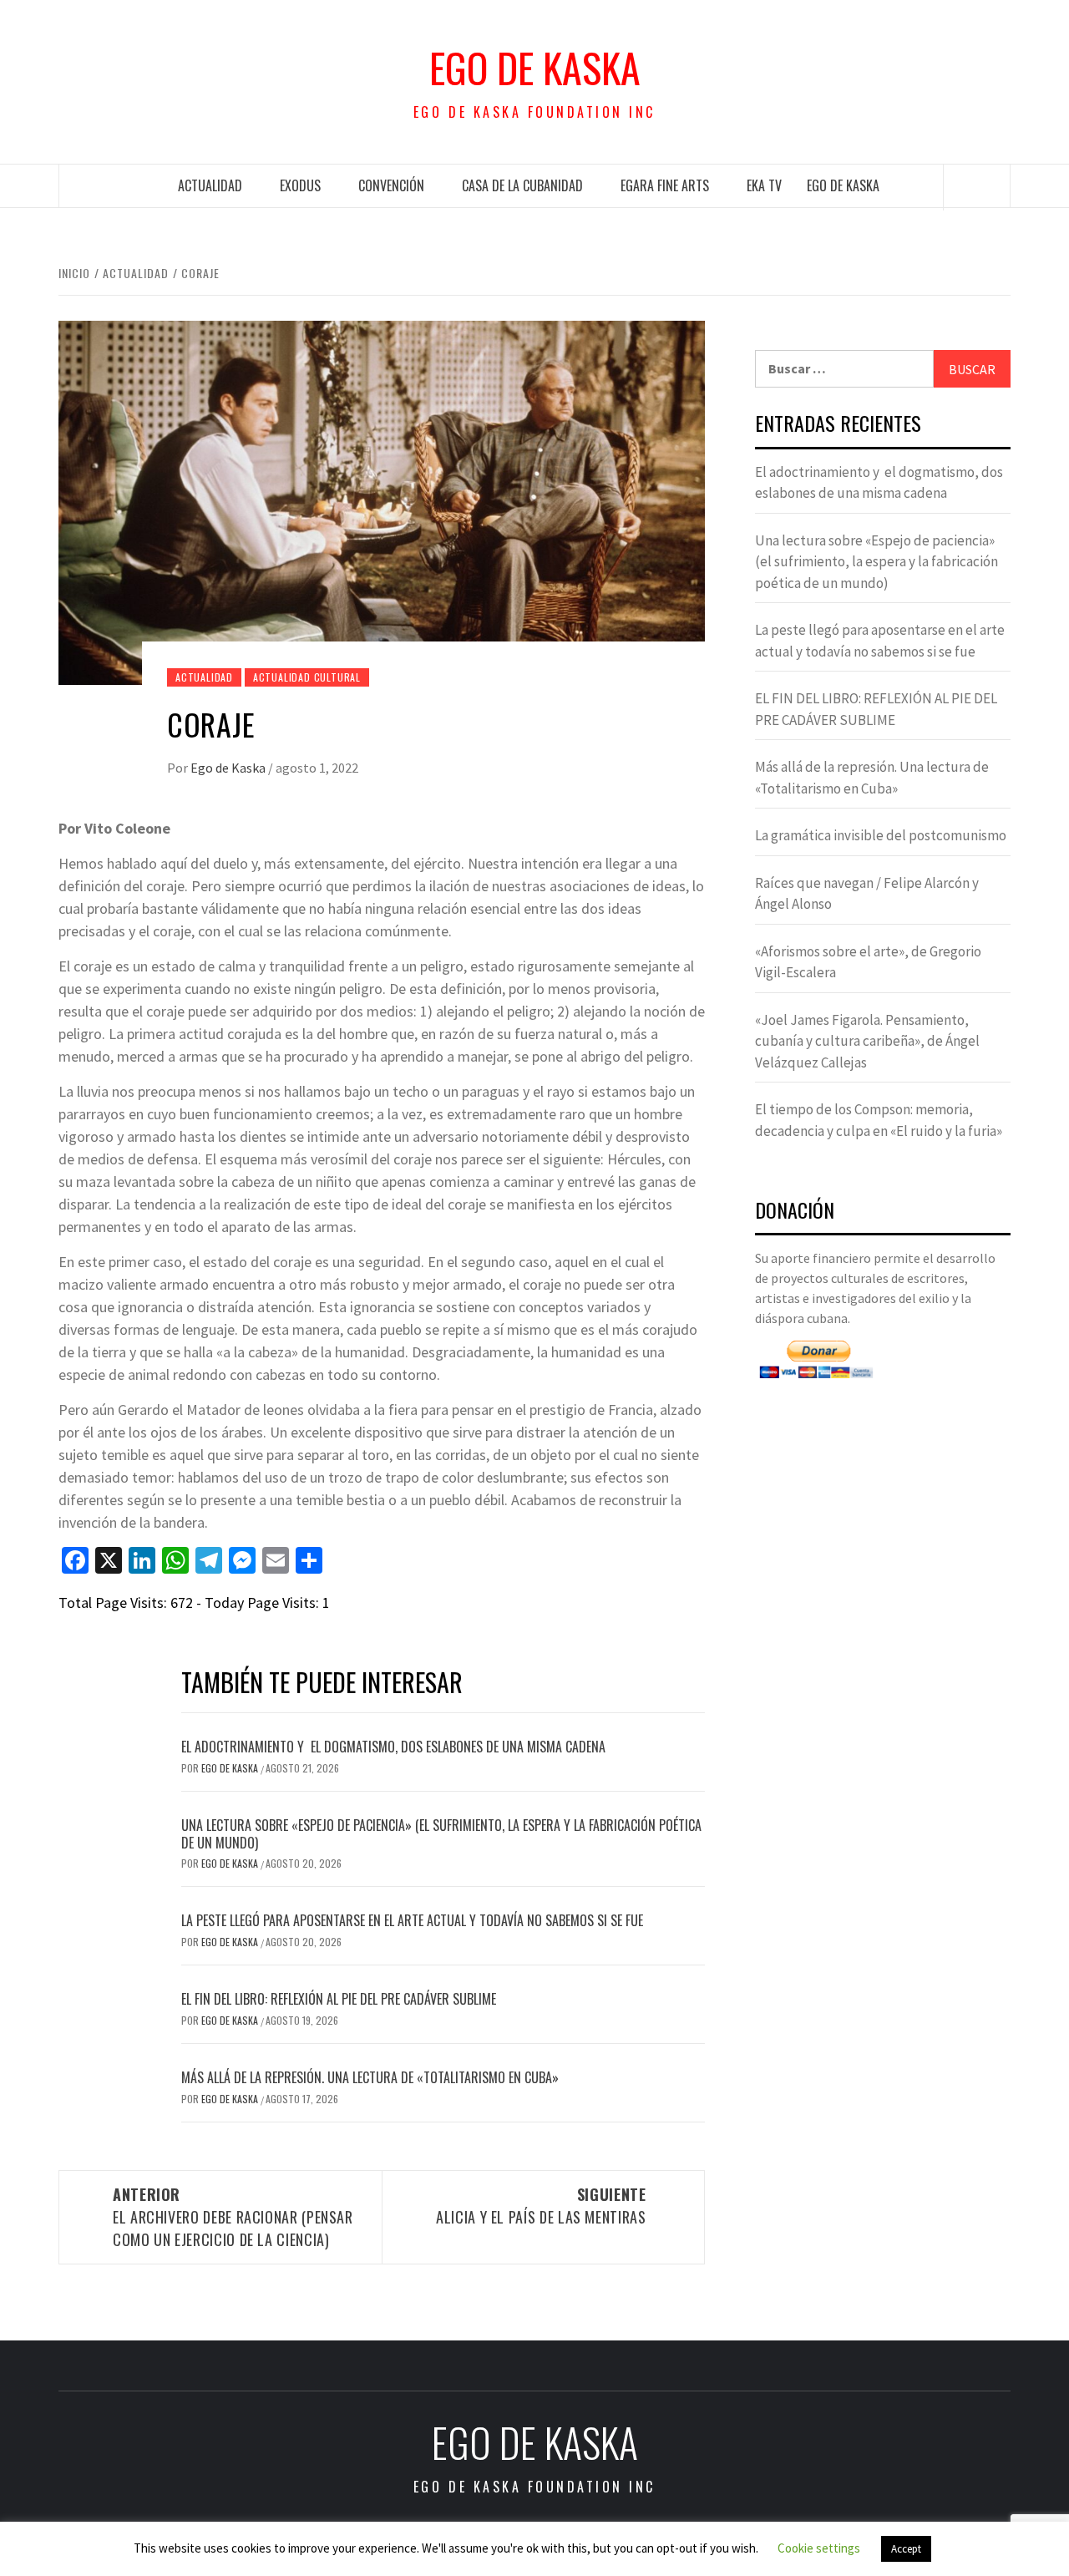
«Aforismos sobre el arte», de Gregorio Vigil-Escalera (868, 962)
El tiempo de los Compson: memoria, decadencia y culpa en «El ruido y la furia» (879, 1120)
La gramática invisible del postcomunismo (881, 835)
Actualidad (210, 185)
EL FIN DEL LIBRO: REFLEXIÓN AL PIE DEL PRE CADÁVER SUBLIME (339, 1999)
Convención (391, 185)
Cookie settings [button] (819, 2548)
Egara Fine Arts (665, 185)
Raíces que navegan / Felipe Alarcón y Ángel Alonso (867, 894)
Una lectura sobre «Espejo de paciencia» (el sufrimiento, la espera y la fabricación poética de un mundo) (441, 1834)
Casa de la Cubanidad (522, 185)
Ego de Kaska (535, 68)
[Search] (977, 187)
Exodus (300, 185)
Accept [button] (906, 2549)
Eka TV (764, 185)
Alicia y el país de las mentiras (541, 2206)
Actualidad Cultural (307, 677)
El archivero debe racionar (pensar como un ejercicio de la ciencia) (233, 2217)
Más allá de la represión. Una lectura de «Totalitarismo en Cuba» (370, 2077)
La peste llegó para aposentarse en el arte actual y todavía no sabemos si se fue (412, 1920)
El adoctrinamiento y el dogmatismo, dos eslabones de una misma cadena (393, 1747)
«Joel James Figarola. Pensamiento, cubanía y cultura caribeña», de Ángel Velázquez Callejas (867, 1041)
